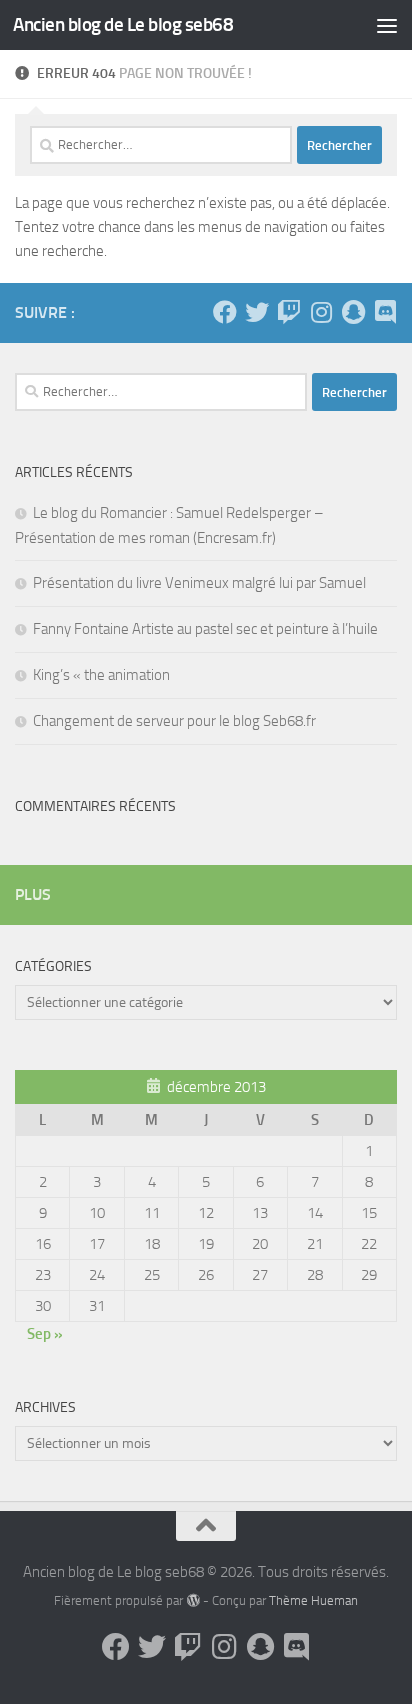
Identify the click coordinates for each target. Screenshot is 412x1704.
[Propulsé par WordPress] (192, 1600)
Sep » (45, 1334)
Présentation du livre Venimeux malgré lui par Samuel (199, 583)
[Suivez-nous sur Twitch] (289, 312)
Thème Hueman (313, 1600)
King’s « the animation (101, 675)
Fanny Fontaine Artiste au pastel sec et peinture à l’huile (205, 629)
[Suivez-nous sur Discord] (385, 312)
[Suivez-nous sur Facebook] (225, 312)
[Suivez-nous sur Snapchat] (353, 312)
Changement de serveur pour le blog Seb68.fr (174, 721)
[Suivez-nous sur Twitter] (257, 312)
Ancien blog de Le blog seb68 (123, 24)
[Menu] (387, 25)
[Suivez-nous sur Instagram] (321, 312)
